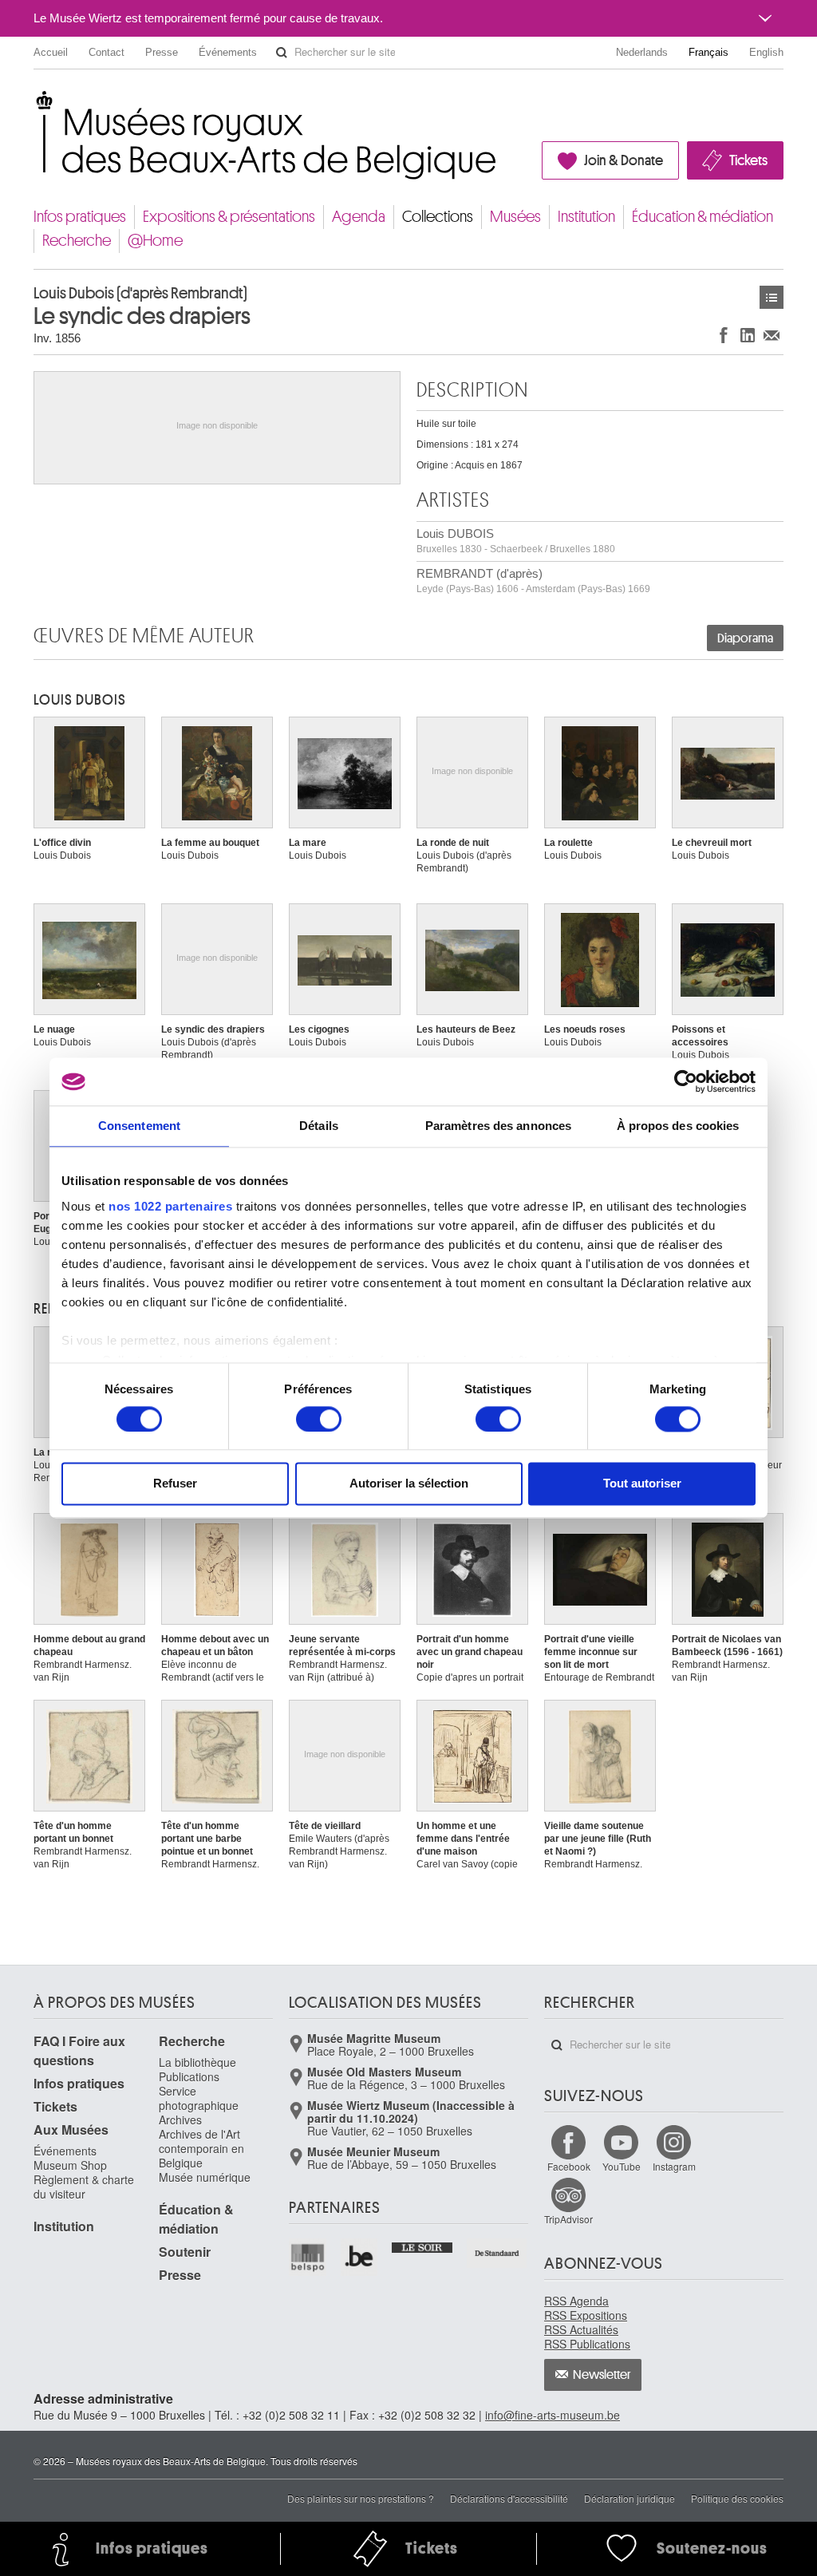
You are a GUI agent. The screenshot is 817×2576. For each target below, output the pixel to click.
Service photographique (199, 2098)
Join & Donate (624, 160)
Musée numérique (205, 2177)
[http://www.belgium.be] (360, 2257)
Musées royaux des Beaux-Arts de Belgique (35, 103)
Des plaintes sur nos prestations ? (361, 2498)
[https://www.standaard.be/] (497, 2253)
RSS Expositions (586, 2315)
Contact (107, 52)
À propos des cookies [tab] (678, 1126)
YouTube (622, 2166)
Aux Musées (71, 2130)
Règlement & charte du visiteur (84, 2187)
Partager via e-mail (772, 335)
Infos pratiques (80, 217)
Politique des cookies (737, 2498)
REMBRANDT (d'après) (533, 581)
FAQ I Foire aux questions (79, 2051)
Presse (162, 52)
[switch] (319, 1419)
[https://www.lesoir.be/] (422, 2246)
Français (708, 52)
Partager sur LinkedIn (748, 335)
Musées (515, 217)
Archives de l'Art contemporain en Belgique (201, 2148)
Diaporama (745, 638)
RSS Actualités (581, 2329)
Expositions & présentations (229, 217)
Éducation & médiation (703, 217)
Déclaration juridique (630, 2498)
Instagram (674, 2166)
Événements (228, 52)
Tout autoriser (642, 1484)
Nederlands (642, 52)
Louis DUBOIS (516, 541)
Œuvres (772, 297)
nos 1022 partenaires (170, 1206)
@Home (155, 241)
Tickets (748, 160)
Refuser (175, 1484)
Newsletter (602, 2375)
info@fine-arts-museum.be (553, 2415)
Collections (438, 217)
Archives (180, 2120)
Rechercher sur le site (282, 53)
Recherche (77, 241)
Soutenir (185, 2252)
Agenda (359, 217)
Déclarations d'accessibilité (509, 2498)
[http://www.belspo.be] (308, 2257)
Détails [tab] (319, 1126)
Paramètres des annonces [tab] (498, 1126)
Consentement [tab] (139, 1126)
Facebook (569, 2166)
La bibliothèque (197, 2062)
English (766, 52)
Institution (586, 217)
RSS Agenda (576, 2301)
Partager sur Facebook (724, 335)
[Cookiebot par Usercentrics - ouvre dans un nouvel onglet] (686, 1081)
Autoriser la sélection (409, 1484)
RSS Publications (587, 2344)
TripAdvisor (568, 2219)
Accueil (51, 52)
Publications (189, 2076)
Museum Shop (70, 2165)
